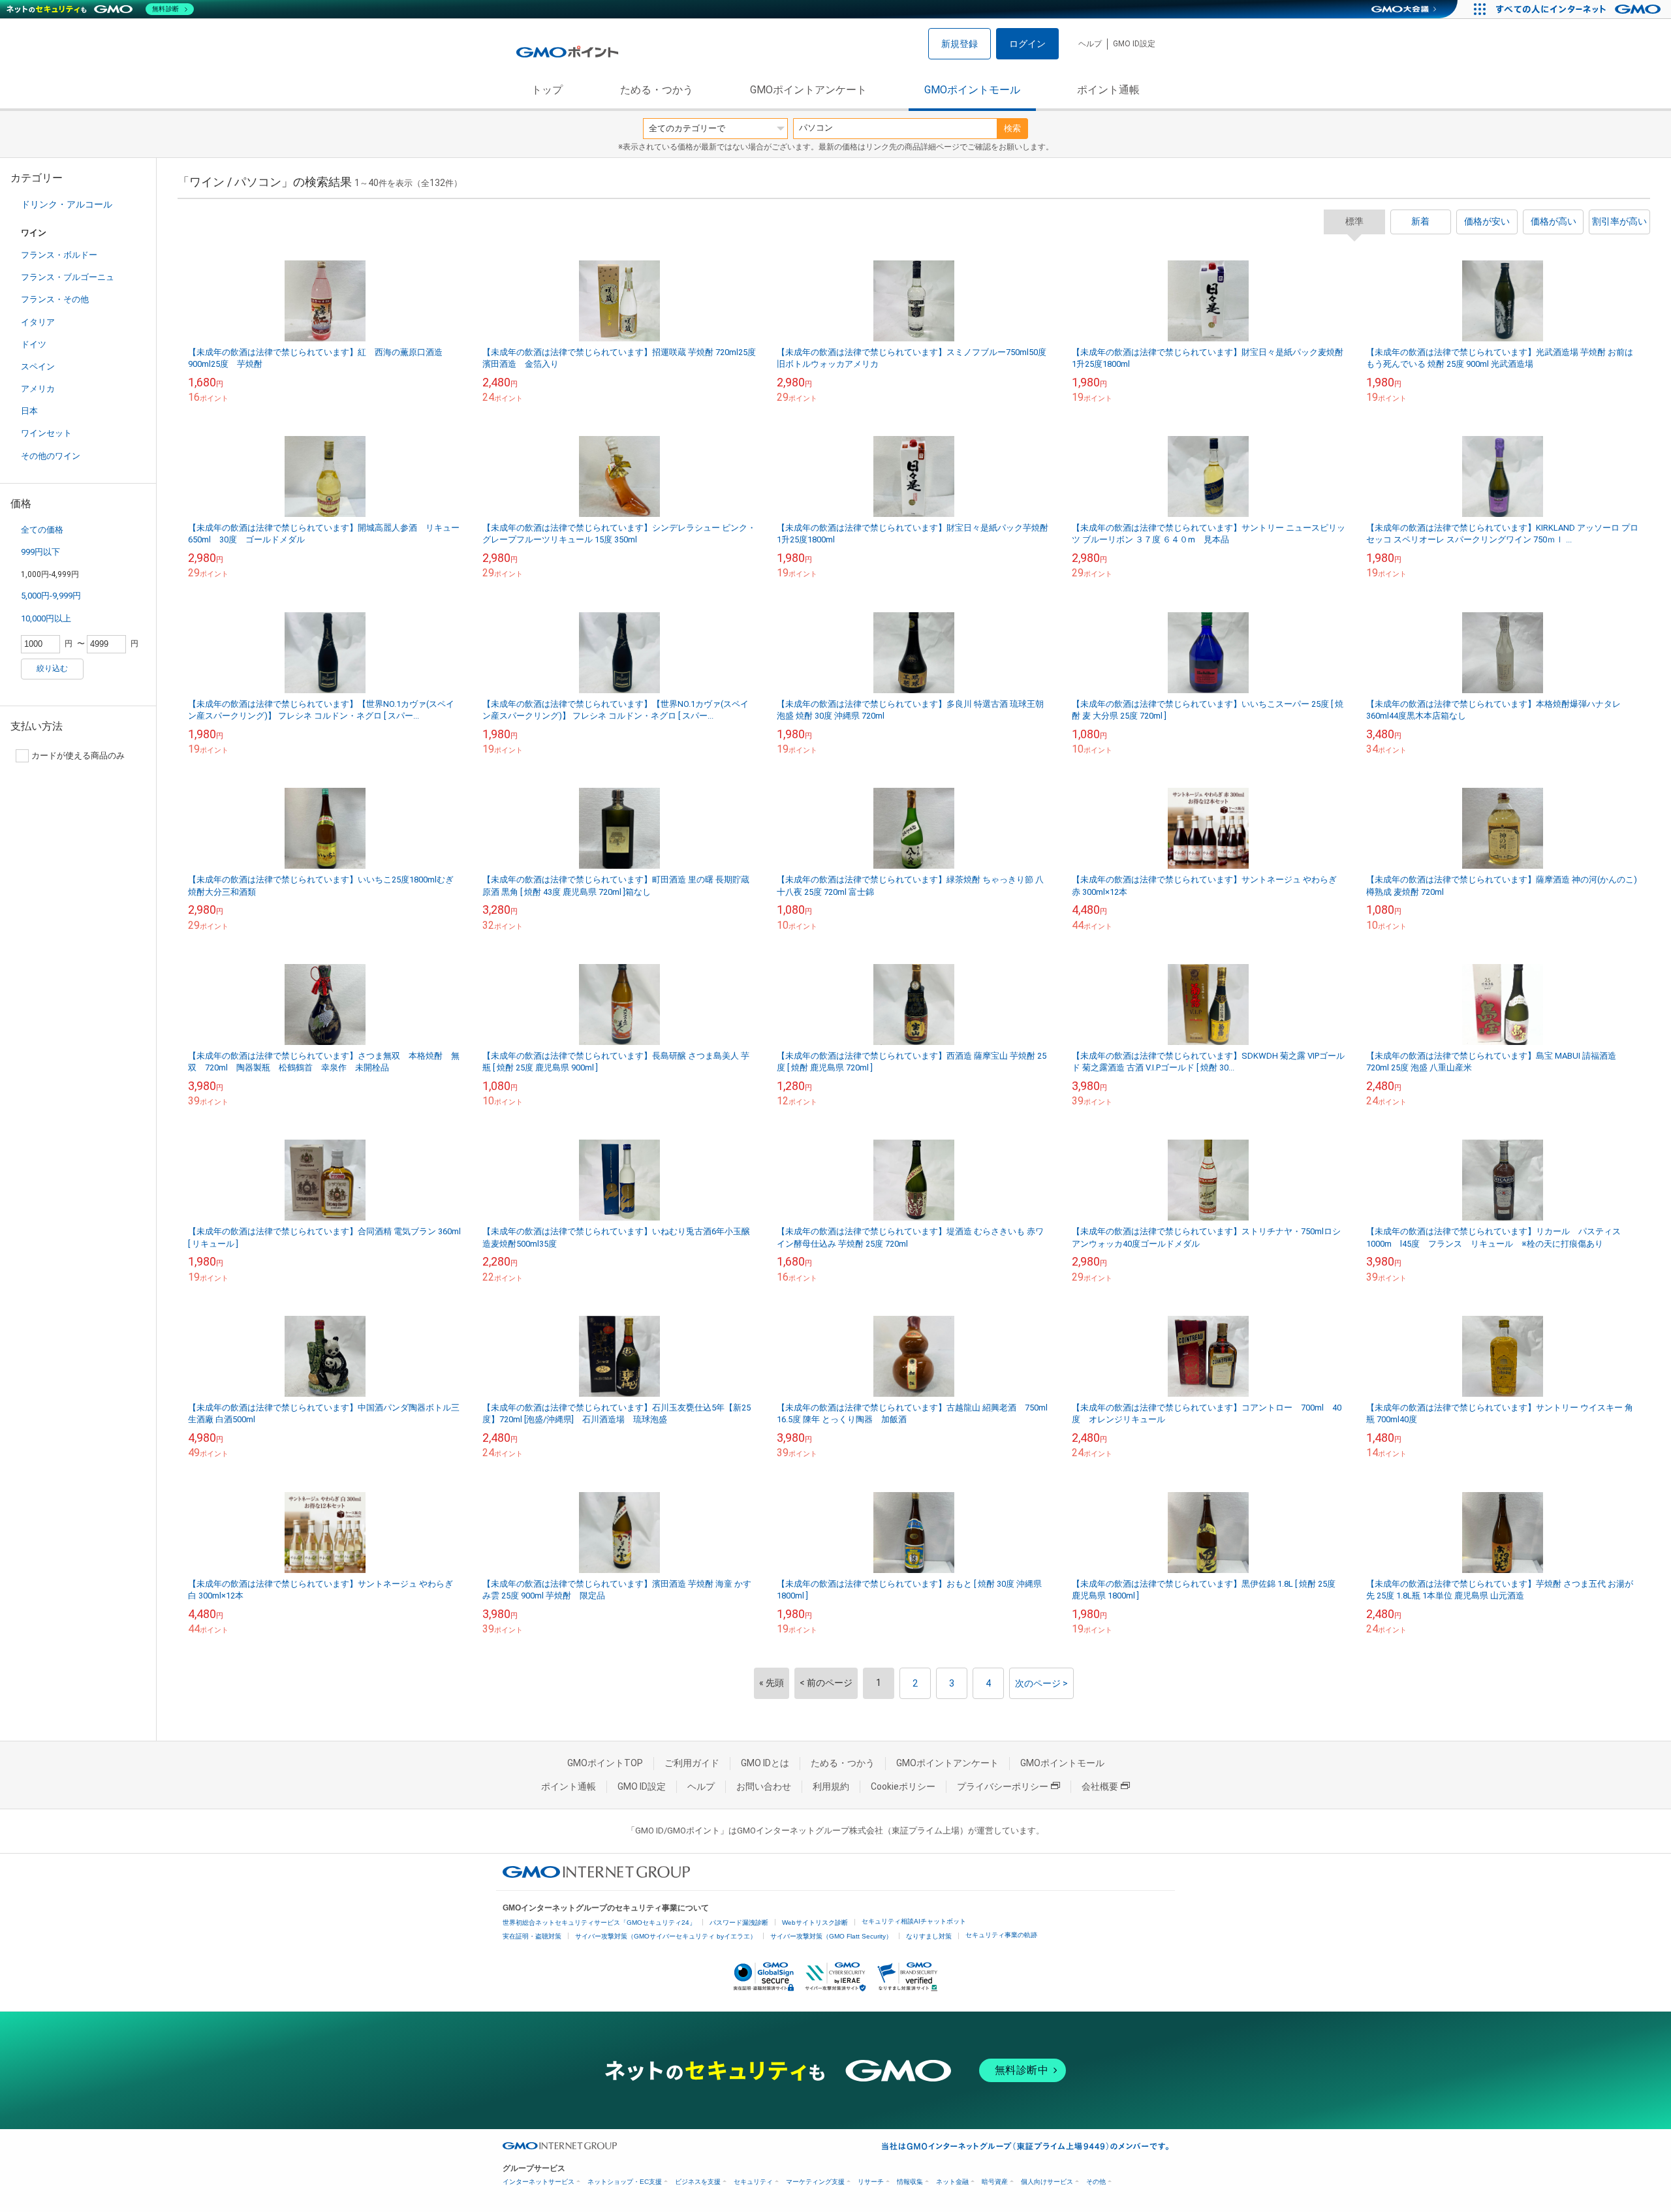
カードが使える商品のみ (78, 756)
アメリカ (38, 389)
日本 (29, 411)
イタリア (38, 322)
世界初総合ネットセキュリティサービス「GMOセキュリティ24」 (599, 1923)
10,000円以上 (46, 618)
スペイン (38, 366)
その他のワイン (51, 456)
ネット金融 (952, 2182)
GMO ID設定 (1134, 44)
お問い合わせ (764, 1786)
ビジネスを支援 (698, 2182)
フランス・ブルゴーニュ (68, 277)
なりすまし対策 (929, 1936)
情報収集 (910, 2182)
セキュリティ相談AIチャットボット (914, 1921)
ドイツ (34, 344)
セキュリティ (753, 2182)
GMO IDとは (765, 1763)
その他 (1096, 2182)
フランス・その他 (55, 299)
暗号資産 (995, 2182)
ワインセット (46, 433)
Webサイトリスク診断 (815, 1923)
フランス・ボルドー (59, 255)
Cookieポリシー (903, 1786)
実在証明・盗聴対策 (532, 1936)
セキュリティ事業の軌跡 (1001, 1935)
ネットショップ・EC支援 (625, 2182)
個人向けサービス (1047, 2182)
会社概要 (1100, 1786)
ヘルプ (1090, 44)
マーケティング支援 (815, 2182)
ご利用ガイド (692, 1763)
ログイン (1027, 44)
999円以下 (40, 552)
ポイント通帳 (1108, 90)
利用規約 (831, 1786)
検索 (1012, 128)
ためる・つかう (657, 90)
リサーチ (871, 2182)
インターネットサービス (539, 2182)
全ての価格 (42, 530)
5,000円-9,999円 (51, 596)
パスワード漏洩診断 (739, 1923)
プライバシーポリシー (1003, 1786)
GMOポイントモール (972, 90)
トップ (547, 90)
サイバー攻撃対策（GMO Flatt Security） (831, 1936)
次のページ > (1041, 1683)
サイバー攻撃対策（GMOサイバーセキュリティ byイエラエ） (666, 1936)
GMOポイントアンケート (808, 90)
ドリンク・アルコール (67, 204)
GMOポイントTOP (605, 1763)
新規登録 (960, 44)
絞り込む (52, 668)
